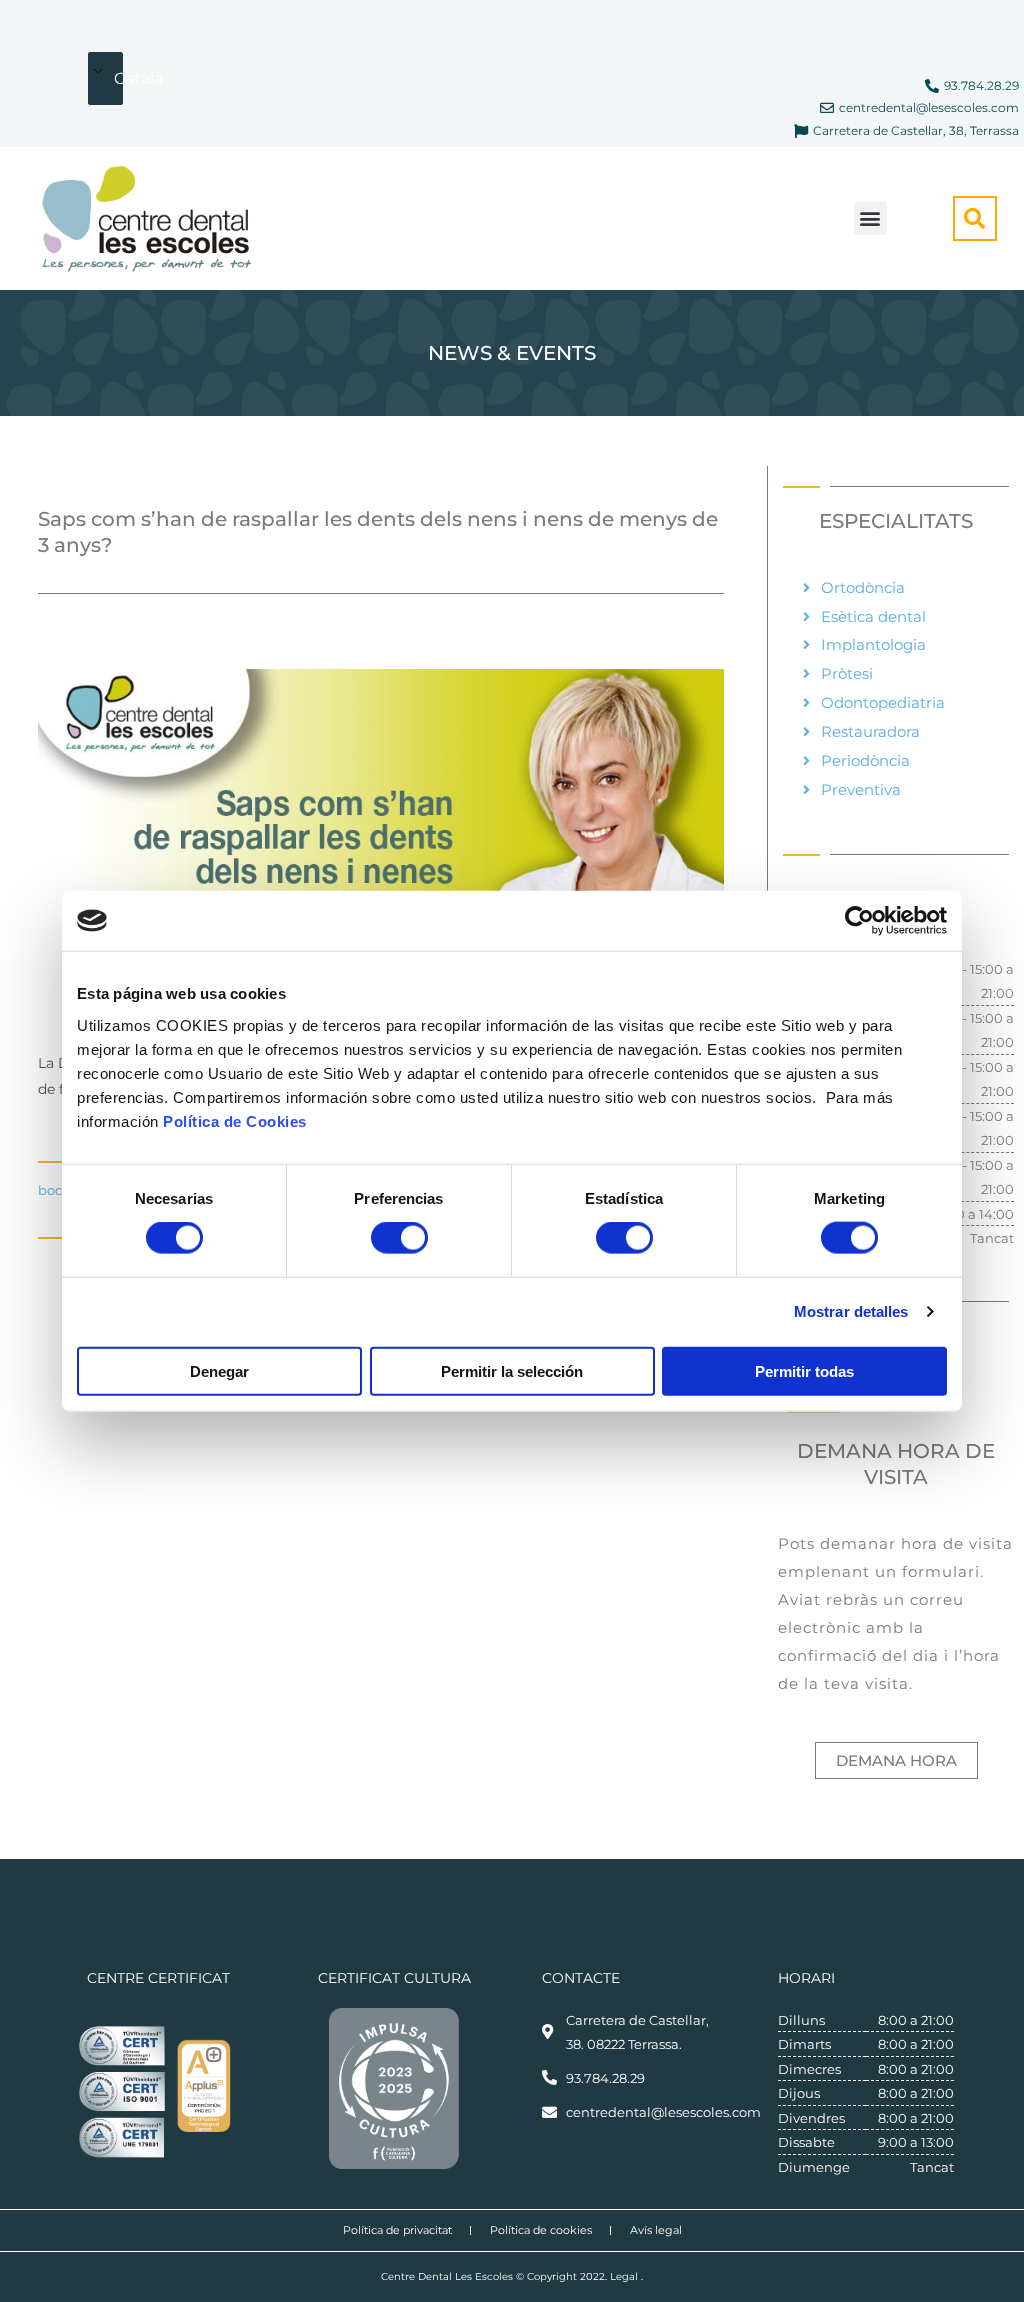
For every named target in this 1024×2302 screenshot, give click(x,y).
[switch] (399, 1238)
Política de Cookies (235, 1120)
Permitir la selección (512, 1370)
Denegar (219, 1370)
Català (120, 78)
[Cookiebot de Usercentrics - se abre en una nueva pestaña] (859, 921)
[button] (870, 218)
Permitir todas (804, 1370)
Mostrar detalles (851, 1311)
